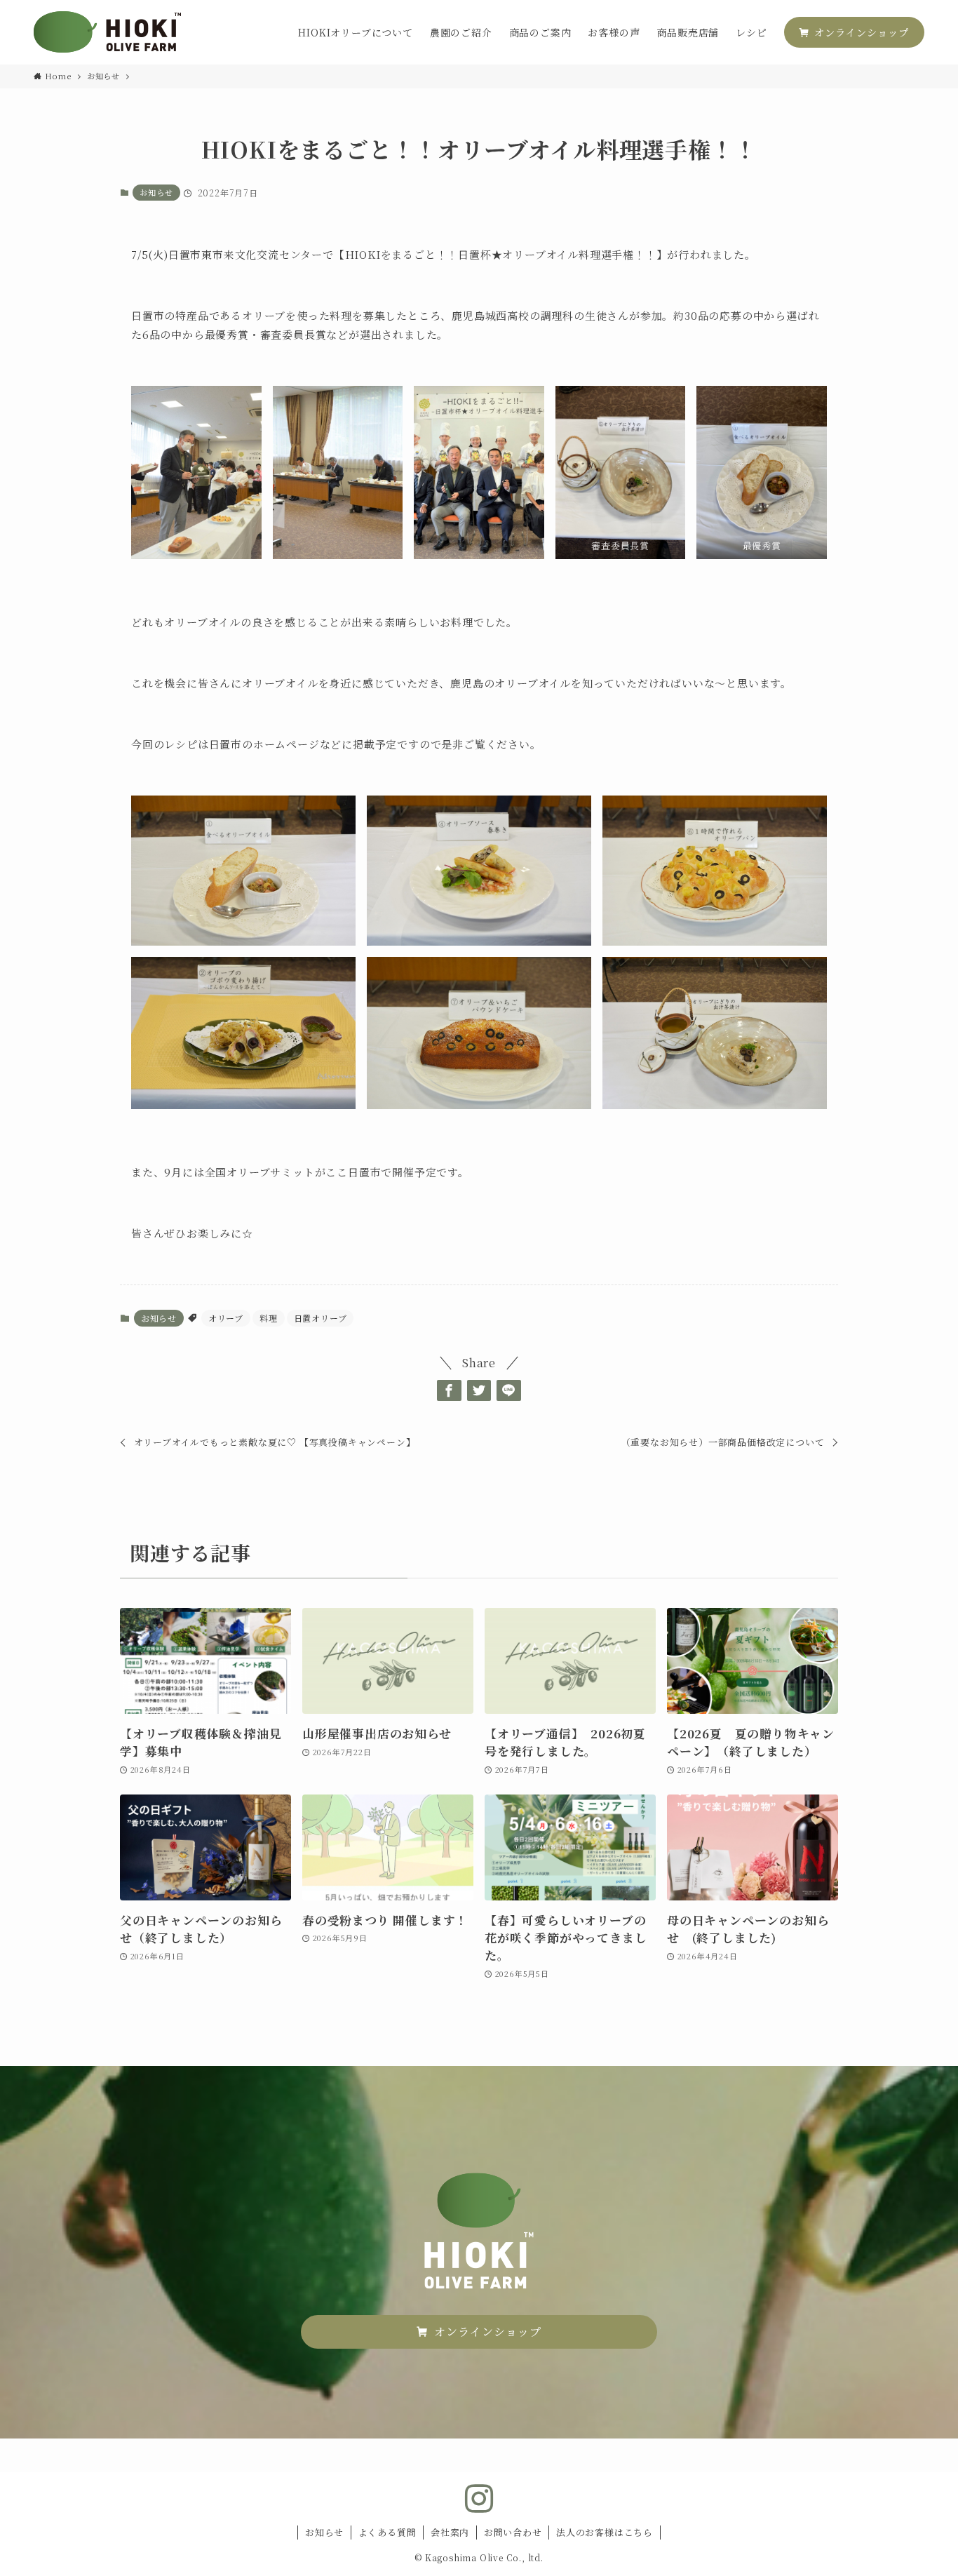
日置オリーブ (321, 1318)
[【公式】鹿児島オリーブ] (107, 32)
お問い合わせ (513, 2532)
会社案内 (450, 2532)
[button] (449, 1390)
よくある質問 (387, 2532)
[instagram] (479, 2499)
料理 (269, 1318)
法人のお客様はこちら (605, 2532)
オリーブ (226, 1318)
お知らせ (156, 192)
